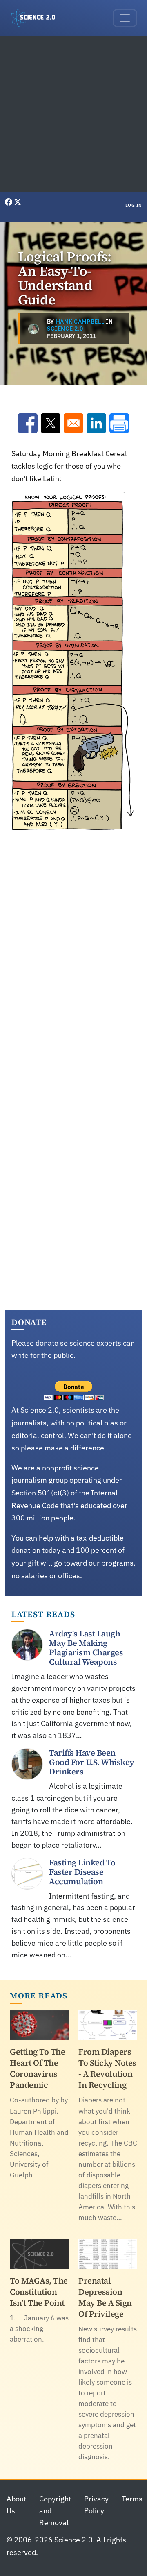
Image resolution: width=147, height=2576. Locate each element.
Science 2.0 (65, 329)
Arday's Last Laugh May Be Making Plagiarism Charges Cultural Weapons (86, 1648)
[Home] (36, 18)
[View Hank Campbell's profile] (33, 329)
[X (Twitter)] (18, 202)
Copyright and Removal (55, 2511)
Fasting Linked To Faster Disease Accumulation (82, 1872)
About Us (16, 2505)
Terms (132, 2499)
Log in (134, 205)
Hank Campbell (80, 322)
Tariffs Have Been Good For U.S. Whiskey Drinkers (92, 1762)
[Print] (119, 423)
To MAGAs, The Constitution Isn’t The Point (39, 2292)
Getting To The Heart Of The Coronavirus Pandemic (37, 2068)
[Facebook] (9, 202)
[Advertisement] (73, 114)
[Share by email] (73, 423)
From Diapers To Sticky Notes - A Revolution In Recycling (107, 2068)
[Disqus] (73, 954)
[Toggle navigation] (125, 18)
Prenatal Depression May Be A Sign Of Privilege (105, 2297)
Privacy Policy (96, 2505)
